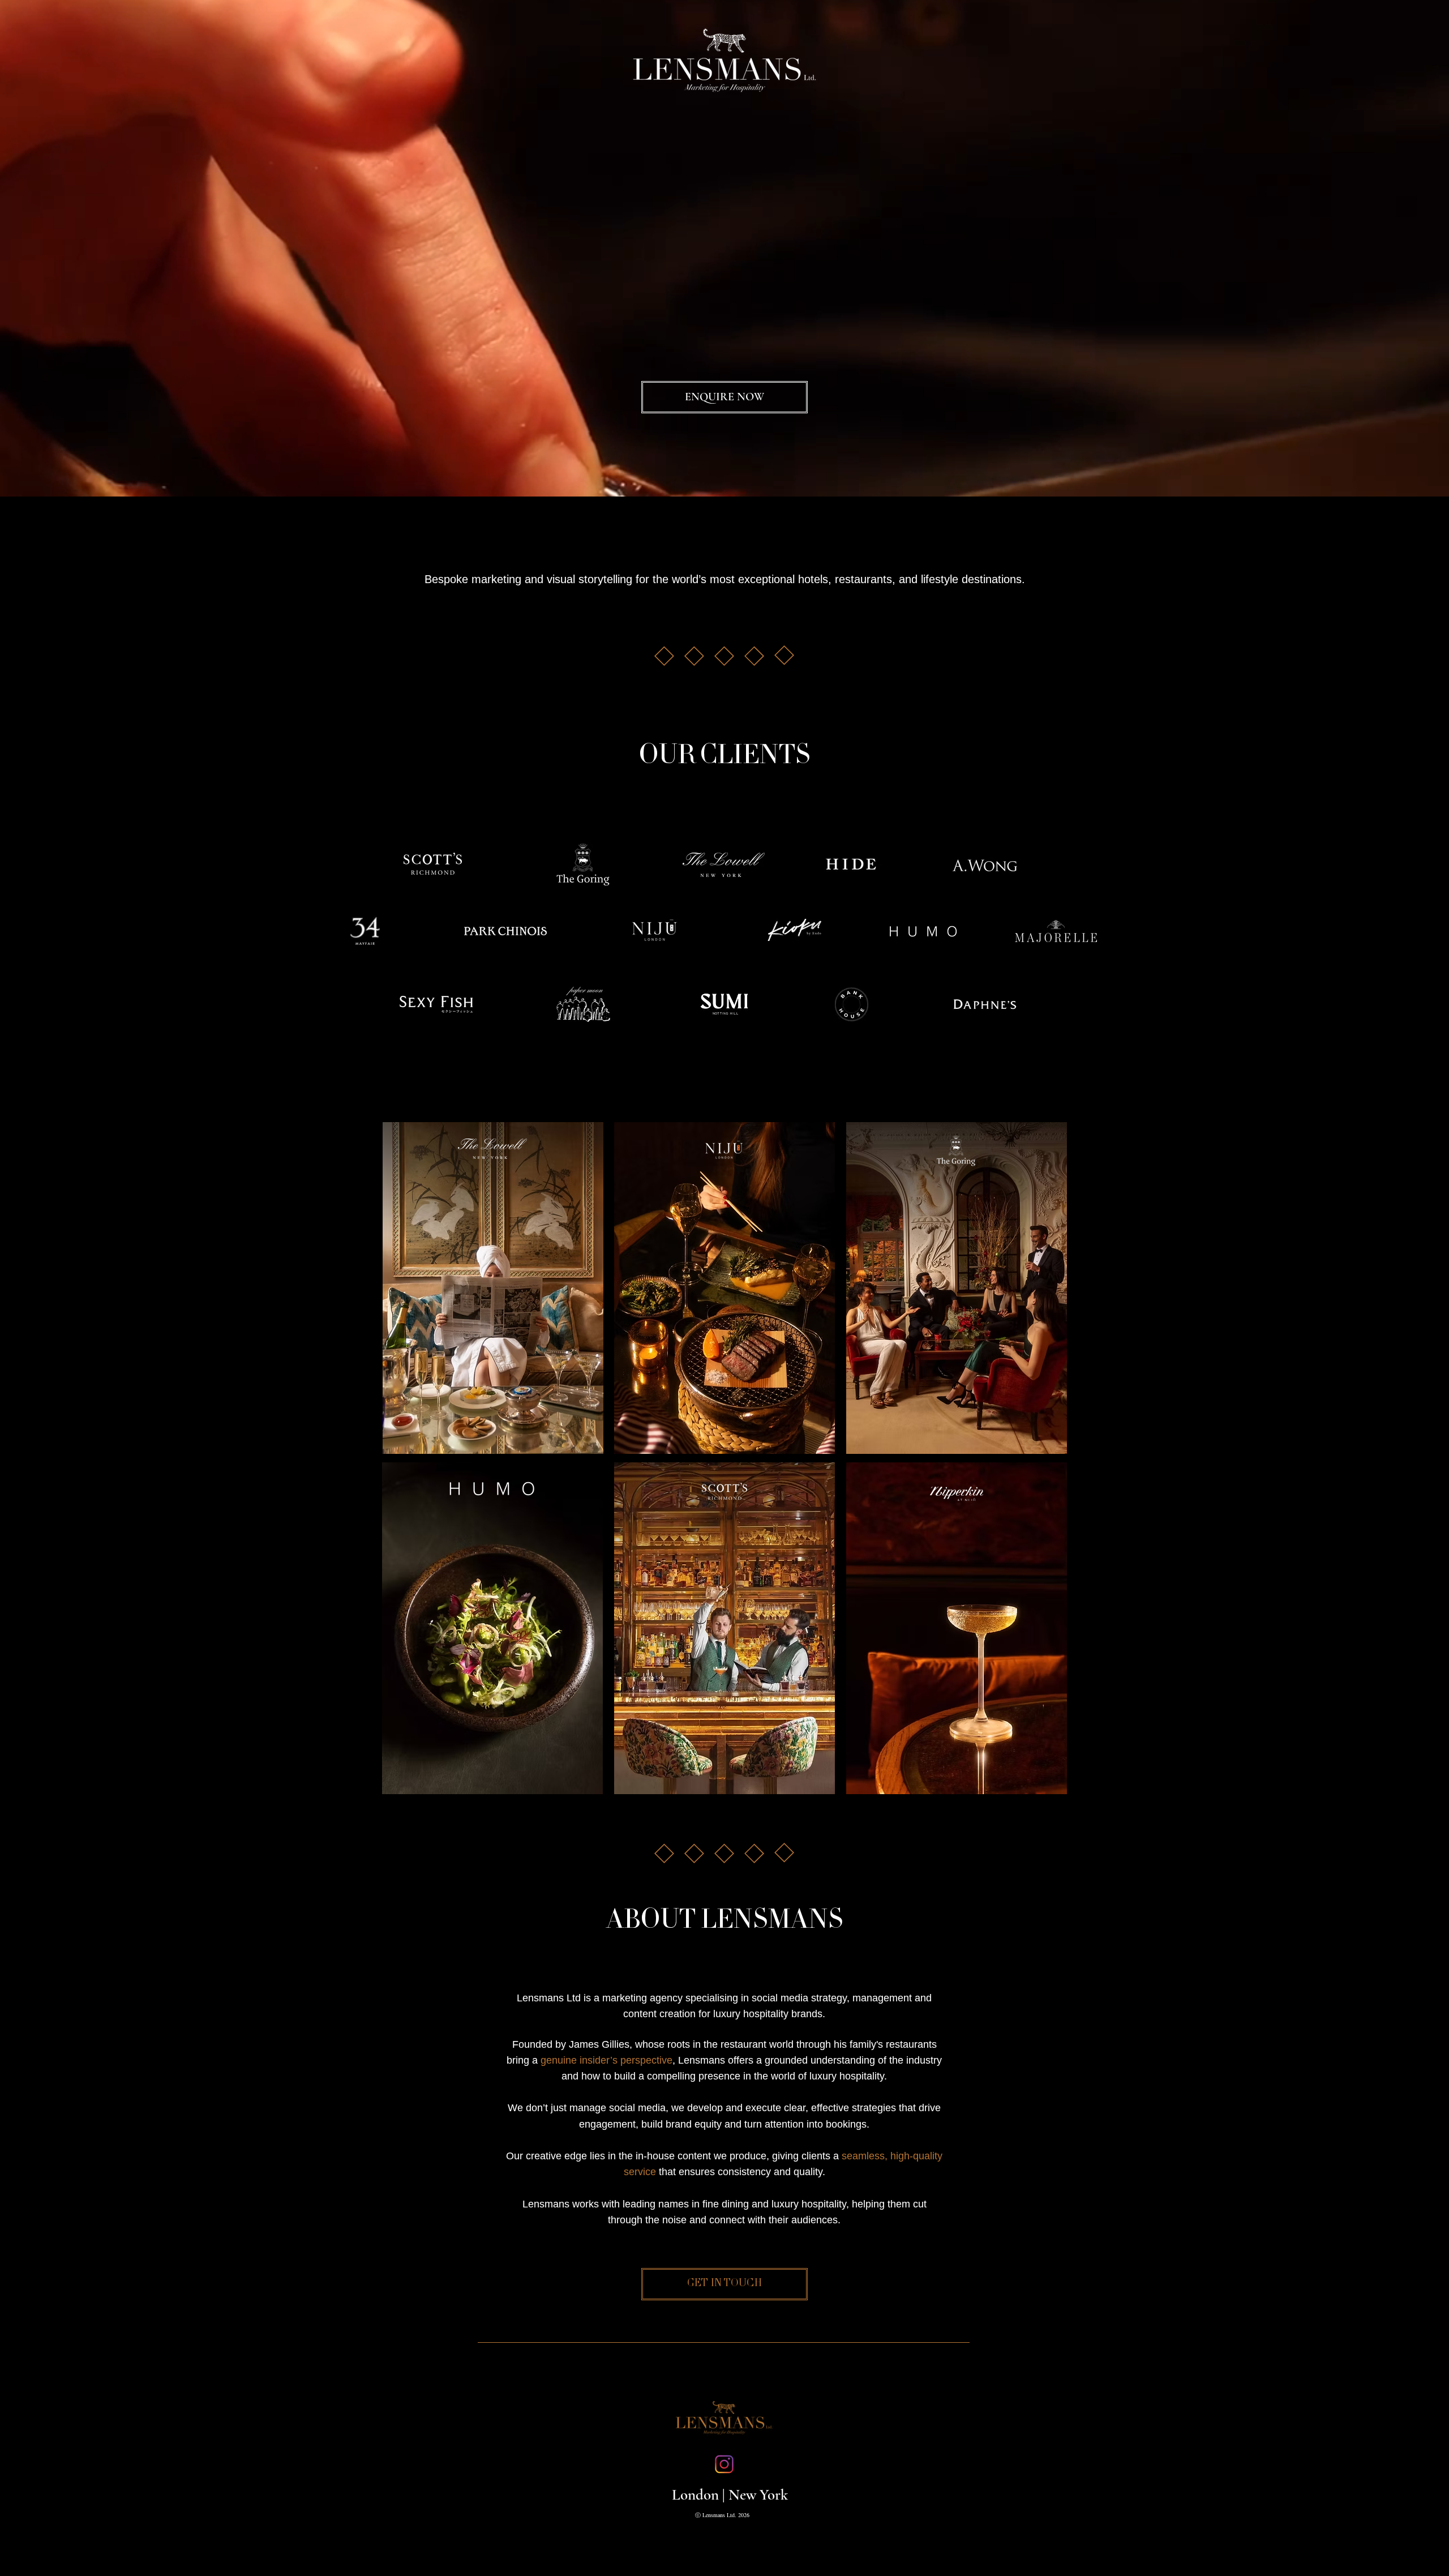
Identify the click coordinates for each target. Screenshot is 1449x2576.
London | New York (730, 2495)
